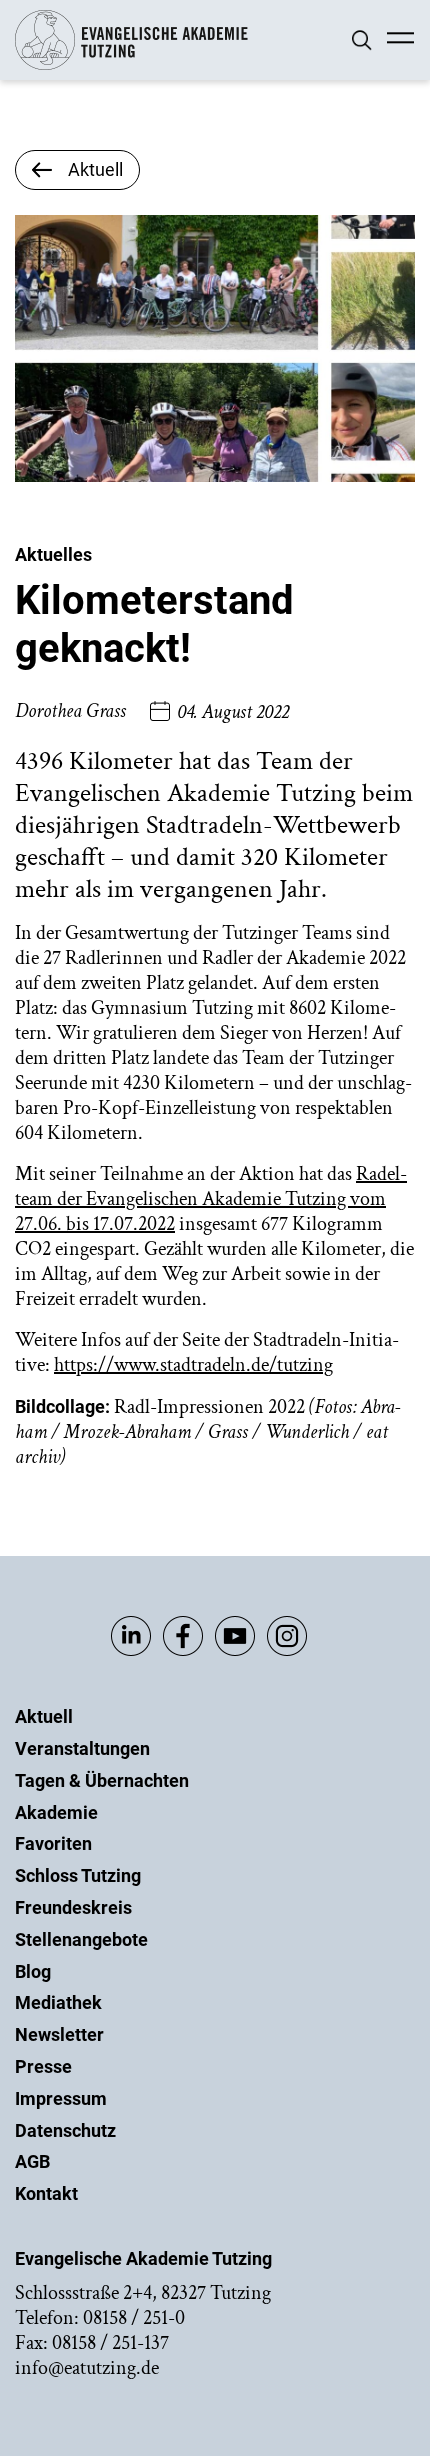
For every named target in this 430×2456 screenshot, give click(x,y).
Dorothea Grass (70, 711)
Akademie (56, 1812)
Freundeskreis (73, 1907)
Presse (43, 2066)
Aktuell (44, 1716)
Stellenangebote (81, 1939)
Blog (33, 1971)
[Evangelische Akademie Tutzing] (131, 65)
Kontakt (46, 2193)
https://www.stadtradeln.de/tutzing (193, 1365)
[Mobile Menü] (400, 40)
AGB (32, 2161)
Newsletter (59, 2034)
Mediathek (58, 2002)
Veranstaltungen (82, 1748)
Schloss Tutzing (78, 1875)
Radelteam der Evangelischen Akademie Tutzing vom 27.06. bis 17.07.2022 (211, 1199)
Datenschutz (65, 2130)
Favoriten (53, 1843)
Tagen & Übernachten (102, 1780)
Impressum (61, 2098)
